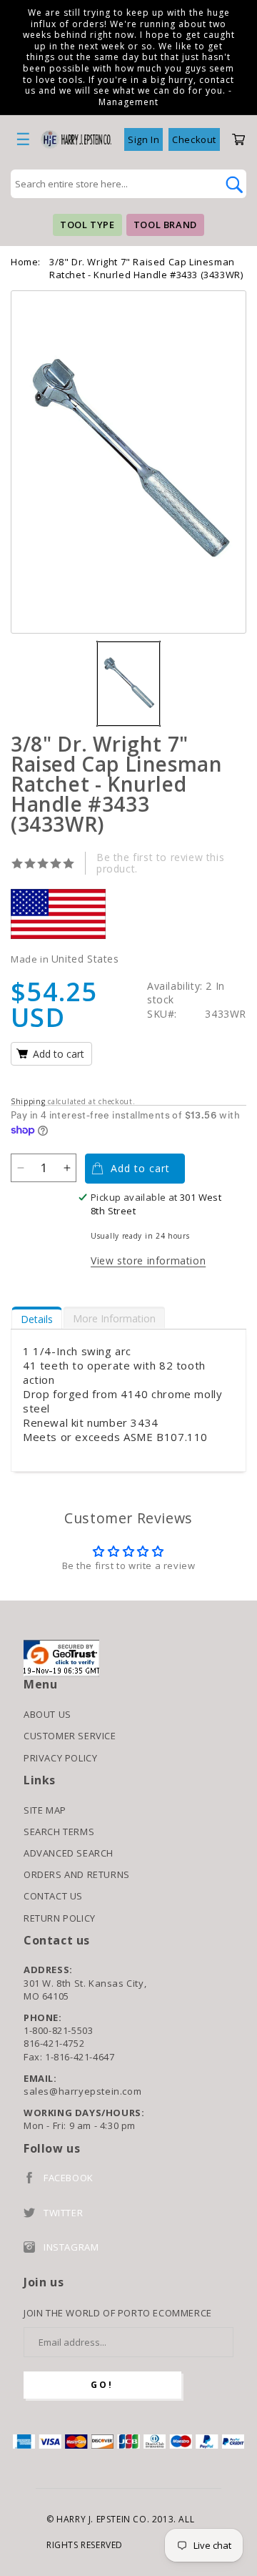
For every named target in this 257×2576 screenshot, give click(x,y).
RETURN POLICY (60, 1918)
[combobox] (113, 184)
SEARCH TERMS (59, 1832)
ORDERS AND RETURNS (77, 1874)
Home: (26, 262)
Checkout (194, 139)
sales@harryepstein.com (82, 2091)
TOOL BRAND (165, 225)
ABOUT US (47, 1714)
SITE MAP (45, 1810)
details (37, 1319)
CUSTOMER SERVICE (70, 1736)
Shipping (28, 1101)
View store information (148, 1260)
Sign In (143, 139)
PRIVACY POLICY (60, 1758)
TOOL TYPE (87, 225)
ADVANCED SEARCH (69, 1853)
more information (114, 1318)
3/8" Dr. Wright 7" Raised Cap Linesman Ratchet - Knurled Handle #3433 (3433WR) (146, 268)
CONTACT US (53, 1896)
